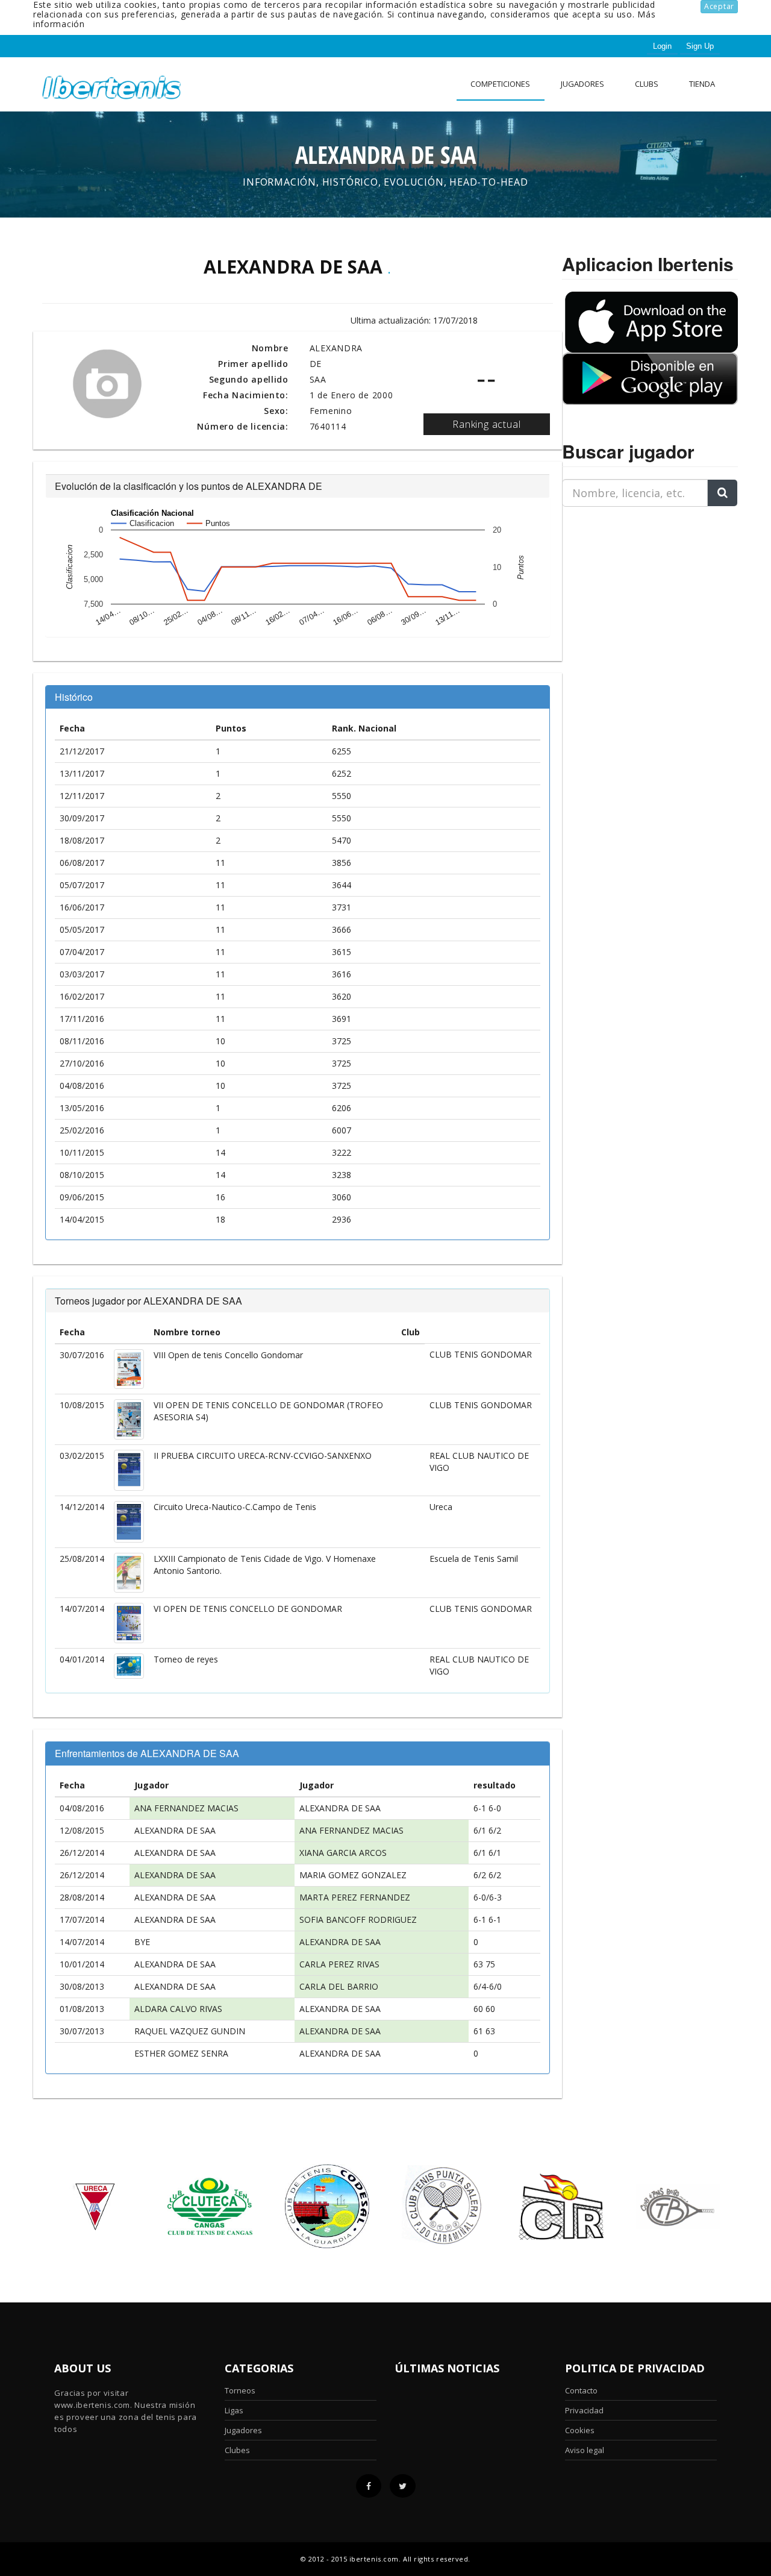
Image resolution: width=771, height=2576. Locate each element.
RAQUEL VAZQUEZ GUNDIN (190, 2031)
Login (662, 46)
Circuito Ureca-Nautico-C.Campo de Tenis (235, 1507)
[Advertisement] (637, 592)
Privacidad (584, 2410)
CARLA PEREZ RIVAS (339, 1964)
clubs (647, 84)
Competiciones (500, 84)
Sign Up (700, 46)
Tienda (702, 84)
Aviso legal (585, 2450)
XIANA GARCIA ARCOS (343, 1853)
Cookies (580, 2430)
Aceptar (719, 6)
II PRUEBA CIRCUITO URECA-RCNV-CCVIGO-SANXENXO (263, 1456)
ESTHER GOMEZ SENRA (181, 2053)
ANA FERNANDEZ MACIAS (186, 1808)
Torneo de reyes (186, 1659)
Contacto (581, 2390)
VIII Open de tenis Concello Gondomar (228, 1355)
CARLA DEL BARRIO (339, 1986)
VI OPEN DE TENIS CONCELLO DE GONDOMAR (248, 1609)
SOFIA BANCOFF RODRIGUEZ (358, 1919)
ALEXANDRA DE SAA (340, 1808)
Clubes (237, 2450)
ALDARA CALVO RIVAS (178, 2009)
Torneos (240, 2390)
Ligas (234, 2410)
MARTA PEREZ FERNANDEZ (355, 1897)
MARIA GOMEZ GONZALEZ (353, 1875)
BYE (142, 1942)
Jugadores (582, 84)
